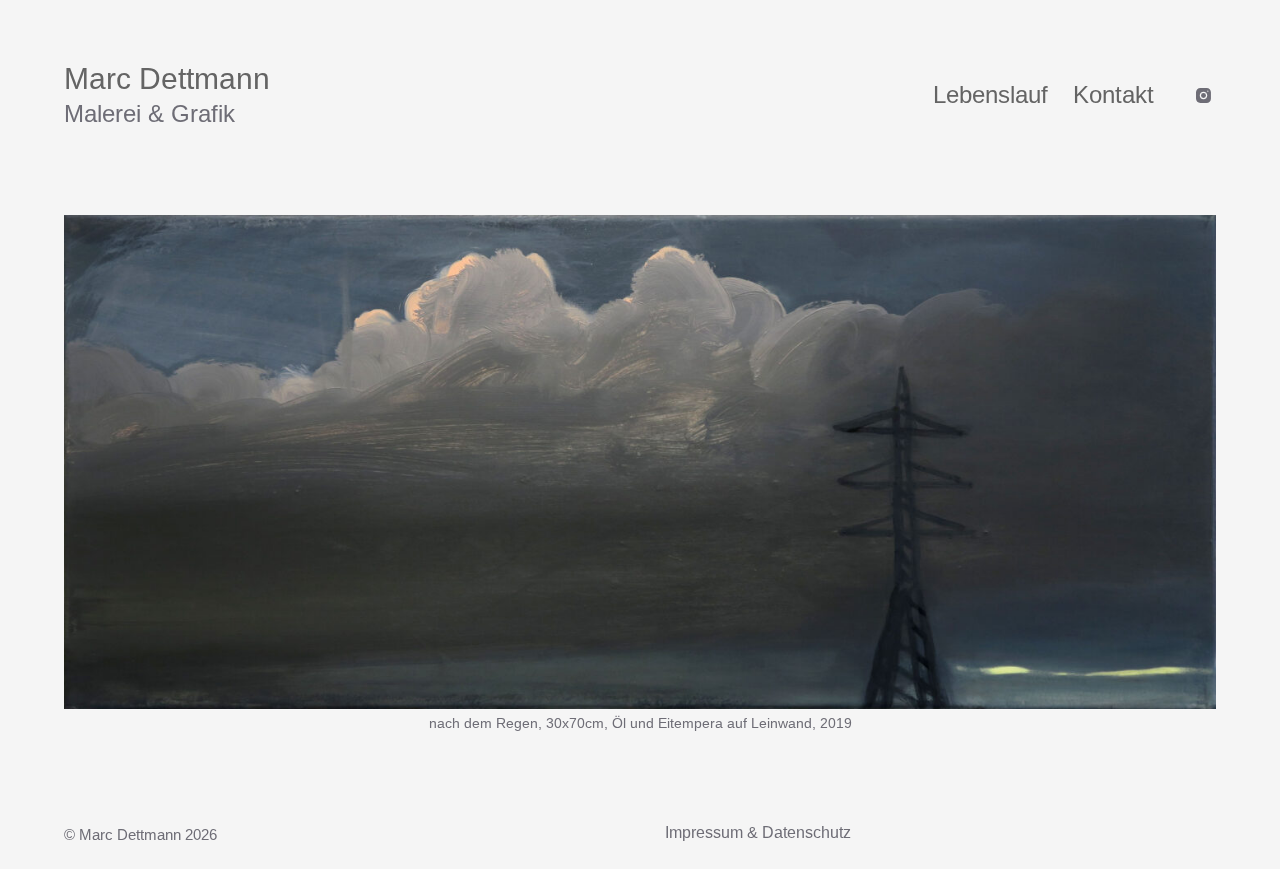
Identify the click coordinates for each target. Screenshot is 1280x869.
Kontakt (1113, 94)
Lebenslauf (990, 94)
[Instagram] (1203, 95)
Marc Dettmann (167, 78)
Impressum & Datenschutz (758, 832)
